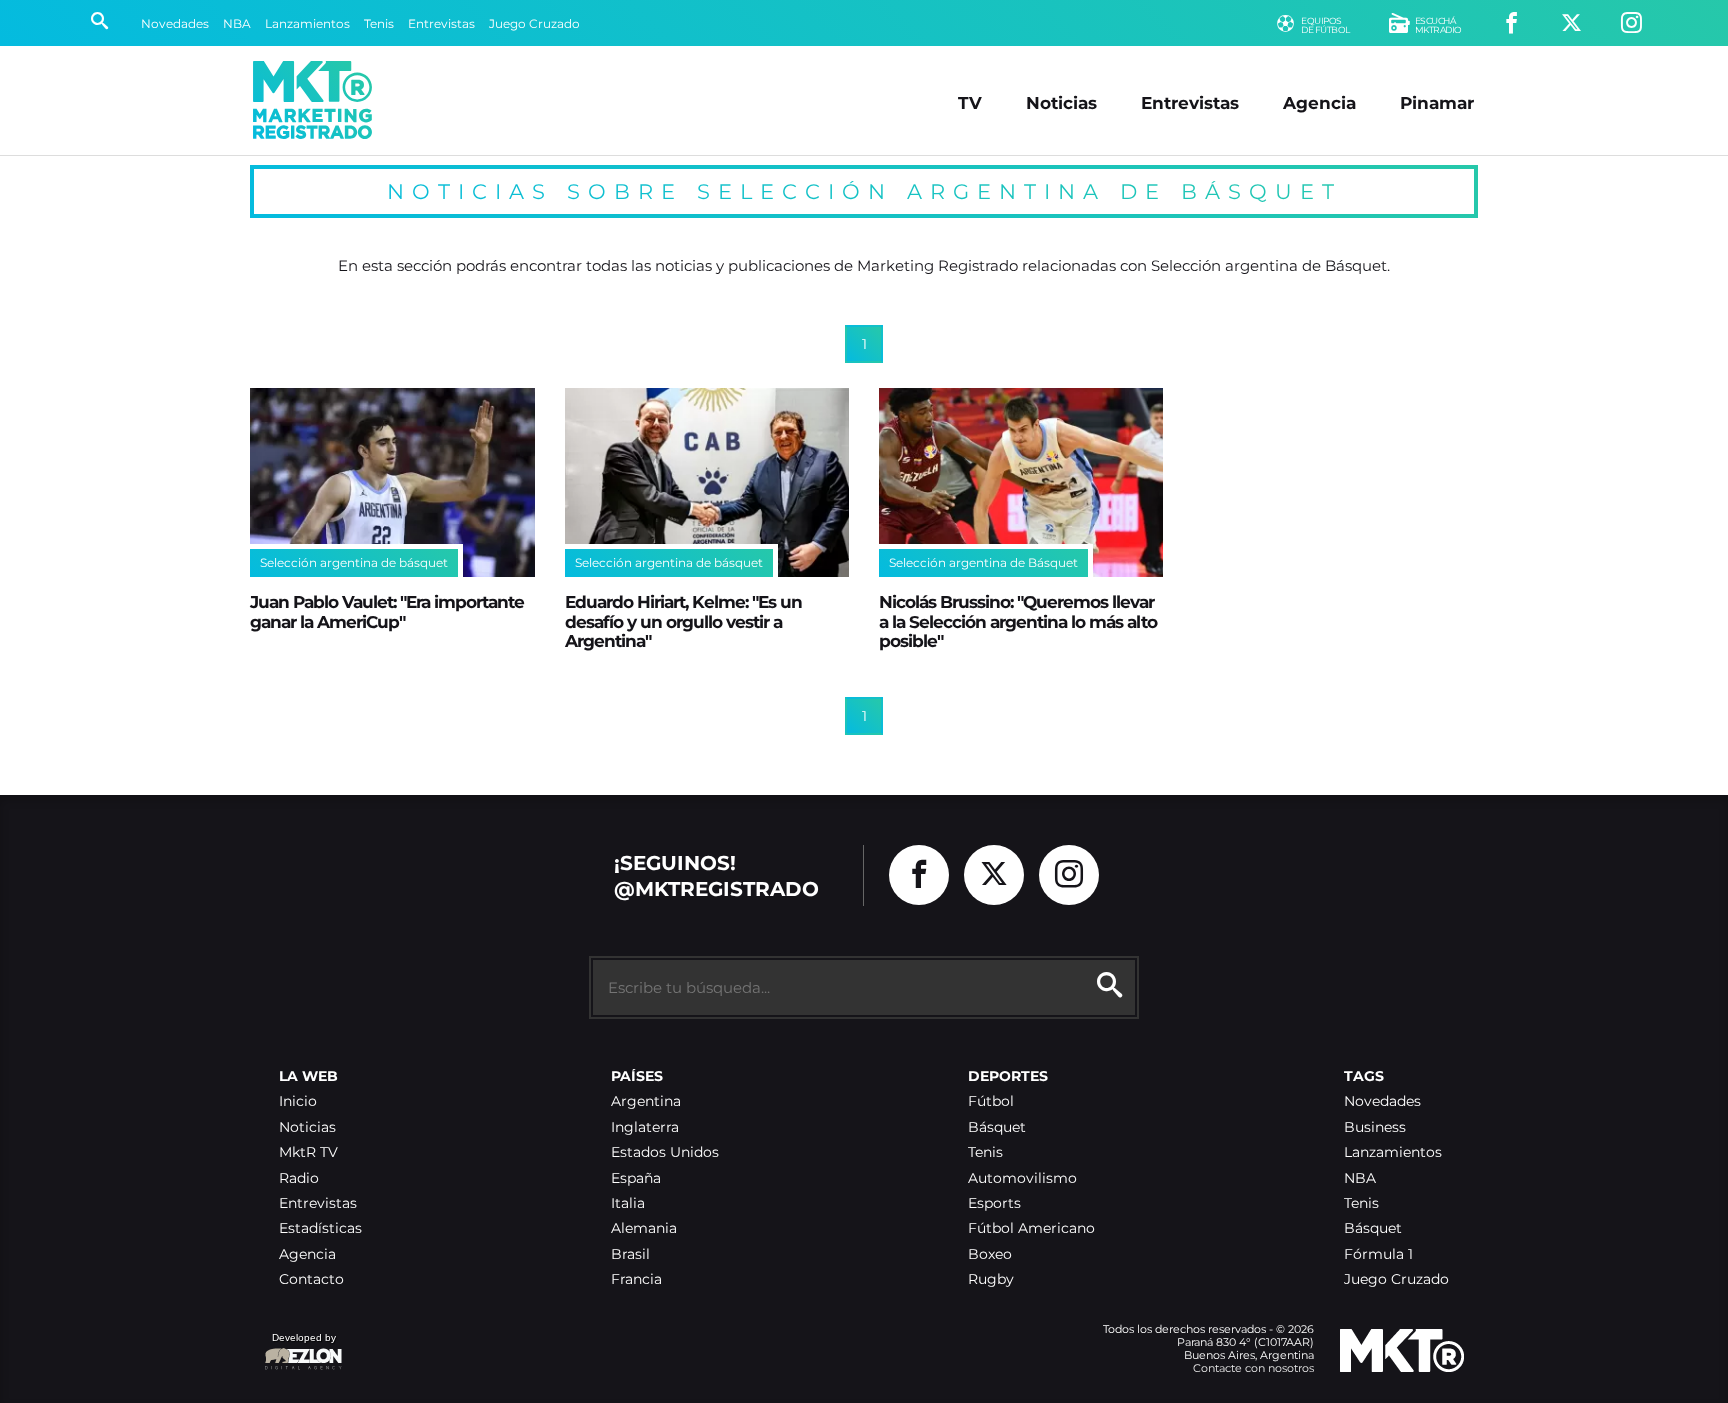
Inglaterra (645, 1127)
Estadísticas (320, 1228)
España (636, 1178)
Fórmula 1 (1378, 1254)
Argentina (646, 1101)
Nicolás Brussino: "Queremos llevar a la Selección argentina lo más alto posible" (1018, 621)
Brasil (630, 1254)
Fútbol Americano (1031, 1228)
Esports (994, 1203)
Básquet (997, 1127)
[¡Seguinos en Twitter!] (1571, 23)
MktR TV (308, 1152)
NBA (237, 23)
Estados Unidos (665, 1152)
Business (1375, 1127)
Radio (299, 1178)
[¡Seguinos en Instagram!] (1631, 23)
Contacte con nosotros (1253, 1368)
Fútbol (991, 1101)
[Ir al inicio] (312, 100)
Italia (628, 1203)
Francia (636, 1279)
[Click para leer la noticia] (392, 483)
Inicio (298, 1101)
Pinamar (1437, 102)
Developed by (300, 1347)
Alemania (644, 1228)
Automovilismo (1022, 1178)
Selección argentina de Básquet (983, 562)
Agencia (1319, 102)
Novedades (175, 23)
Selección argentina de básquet (354, 562)
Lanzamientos (307, 23)
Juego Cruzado (534, 23)
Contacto (311, 1279)
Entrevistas (441, 23)
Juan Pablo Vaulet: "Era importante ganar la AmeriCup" (387, 611)
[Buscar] (99, 23)
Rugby (991, 1279)
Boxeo (990, 1254)
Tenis (379, 23)
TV (970, 102)
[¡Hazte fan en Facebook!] (1511, 23)
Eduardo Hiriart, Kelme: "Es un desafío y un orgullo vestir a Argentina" (683, 621)
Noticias (1061, 102)
